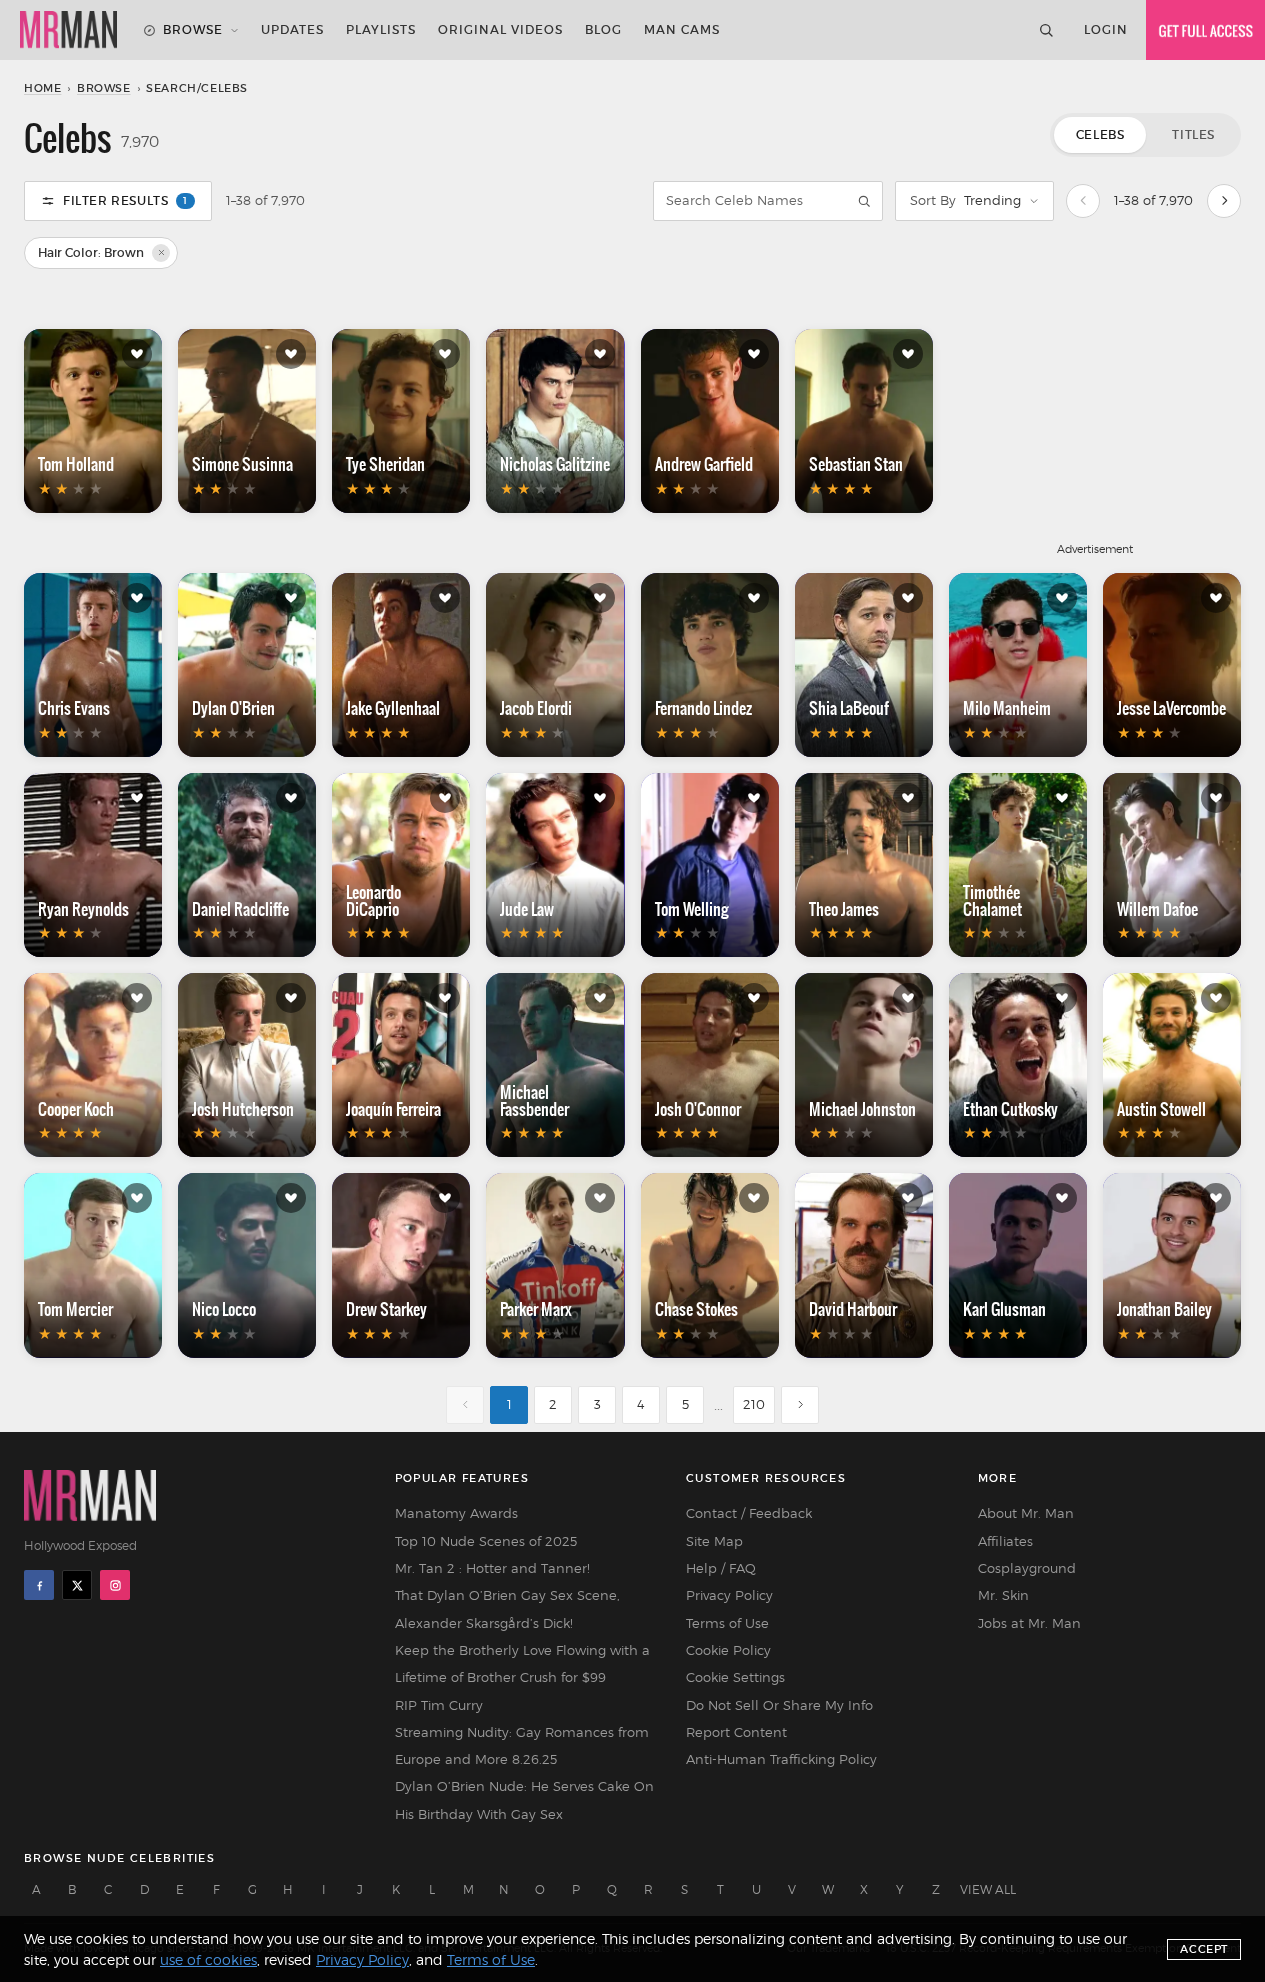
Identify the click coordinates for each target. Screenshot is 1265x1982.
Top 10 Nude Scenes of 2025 (486, 1541)
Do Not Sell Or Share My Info (779, 1705)
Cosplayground (1027, 1568)
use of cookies (208, 1959)
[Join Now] (1205, 30)
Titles (1193, 134)
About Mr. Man (1026, 1513)
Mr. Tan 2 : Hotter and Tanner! (492, 1568)
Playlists (381, 29)
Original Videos (500, 29)
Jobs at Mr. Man (1029, 1623)
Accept (1204, 1949)
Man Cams (682, 29)
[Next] (1224, 201)
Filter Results (125, 200)
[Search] (1046, 30)
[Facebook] (39, 1585)
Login (1106, 29)
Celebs (1100, 134)
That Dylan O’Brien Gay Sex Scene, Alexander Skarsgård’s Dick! (507, 1608)
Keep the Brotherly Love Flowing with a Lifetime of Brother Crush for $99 (522, 1663)
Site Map (714, 1541)
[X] (77, 1585)
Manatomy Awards (456, 1513)
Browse (193, 29)
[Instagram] (115, 1585)
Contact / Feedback (749, 1513)
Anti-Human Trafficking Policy (781, 1759)
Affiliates (1005, 1541)
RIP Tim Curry (439, 1705)
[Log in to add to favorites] (137, 354)
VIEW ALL (988, 1889)
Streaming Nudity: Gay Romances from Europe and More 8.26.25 (522, 1745)
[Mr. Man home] (68, 30)
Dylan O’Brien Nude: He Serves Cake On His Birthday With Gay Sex (524, 1799)
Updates (292, 29)
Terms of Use (727, 1623)
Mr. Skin (1003, 1595)
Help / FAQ (721, 1568)
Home (42, 88)
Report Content (736, 1732)
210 (754, 1404)
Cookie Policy (728, 1650)
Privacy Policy (729, 1595)
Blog (603, 29)
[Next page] (800, 1405)
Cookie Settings (735, 1677)
